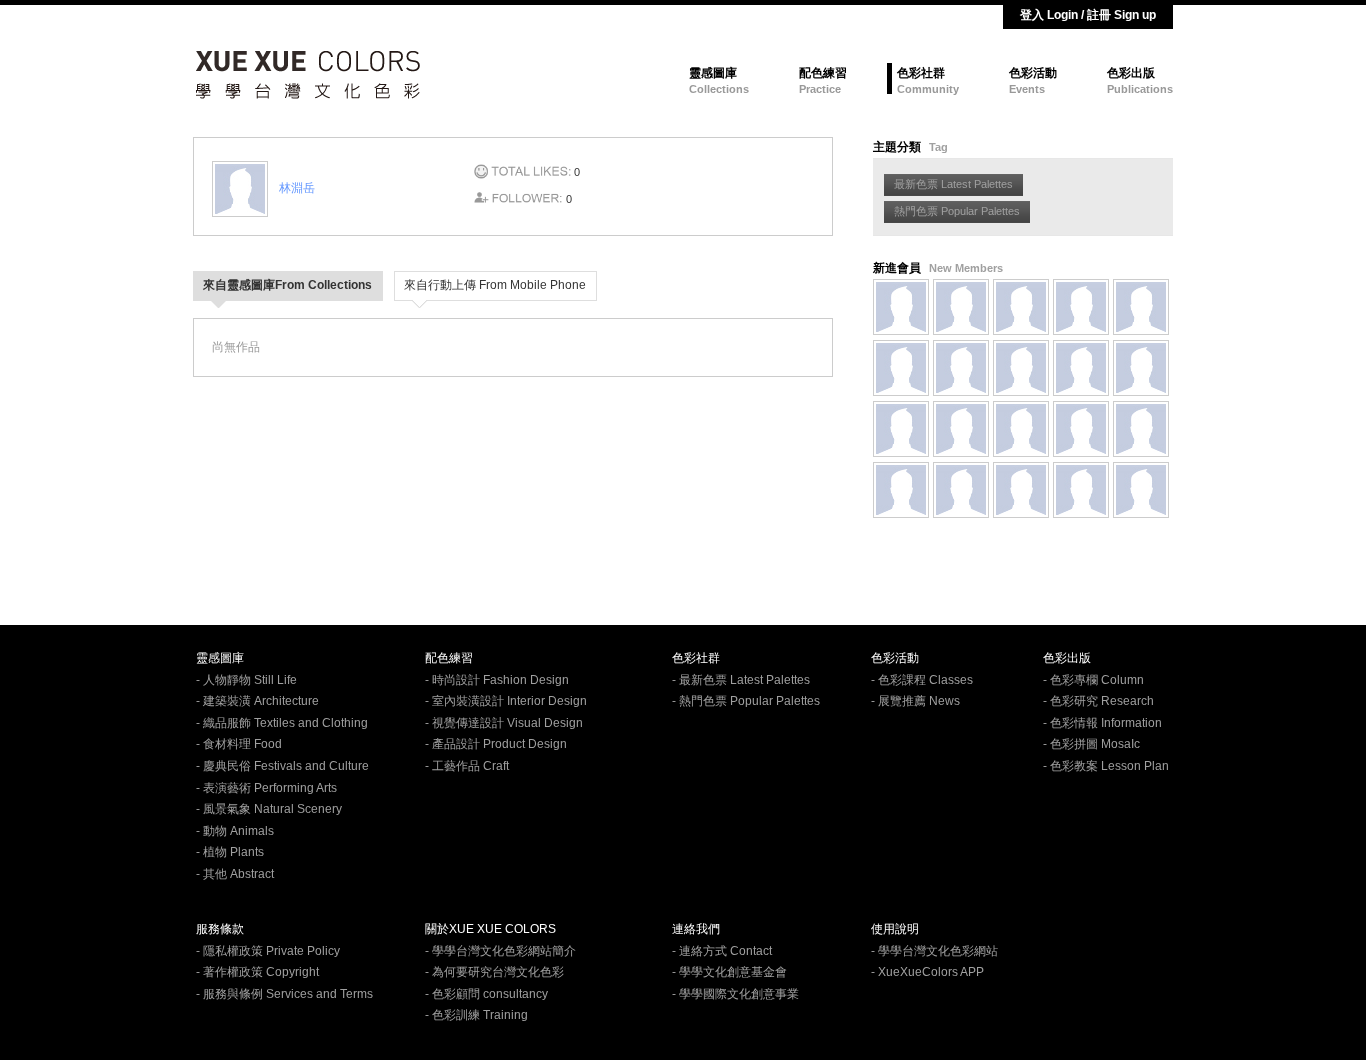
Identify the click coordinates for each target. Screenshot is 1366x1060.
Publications (1140, 89)
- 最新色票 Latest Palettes (741, 680)
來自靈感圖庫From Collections (287, 285)
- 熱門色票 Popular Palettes (746, 701)
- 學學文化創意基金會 (729, 972)
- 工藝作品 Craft (467, 766)
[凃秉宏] (961, 429)
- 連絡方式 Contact (722, 951)
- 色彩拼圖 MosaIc (1091, 744)
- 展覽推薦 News (915, 701)
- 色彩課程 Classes (922, 680)
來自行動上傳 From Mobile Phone (495, 285)
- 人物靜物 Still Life (246, 680)
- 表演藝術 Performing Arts (266, 788)
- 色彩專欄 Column (1093, 680)
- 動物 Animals (235, 831)
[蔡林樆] (1081, 307)
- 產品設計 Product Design (496, 744)
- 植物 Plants (230, 852)
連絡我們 (696, 929)
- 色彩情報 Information (1102, 723)
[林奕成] (1081, 429)
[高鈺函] (961, 307)
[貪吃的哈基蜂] (1141, 368)
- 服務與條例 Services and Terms (284, 994)
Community (928, 89)
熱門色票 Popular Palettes (957, 211)
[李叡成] (901, 429)
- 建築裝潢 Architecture (257, 701)
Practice (820, 89)
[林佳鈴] (901, 490)
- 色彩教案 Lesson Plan (1106, 766)
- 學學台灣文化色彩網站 (934, 951)
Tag (938, 147)
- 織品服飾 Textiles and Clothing (282, 723)
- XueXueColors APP (927, 972)
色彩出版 (1131, 73)
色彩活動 (1033, 73)
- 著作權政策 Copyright (257, 972)
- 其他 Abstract (235, 874)
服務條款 (220, 929)
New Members (966, 268)
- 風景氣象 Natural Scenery (269, 809)
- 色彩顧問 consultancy (486, 994)
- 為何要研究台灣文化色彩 (494, 972)
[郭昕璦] (1081, 368)
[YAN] (1141, 307)
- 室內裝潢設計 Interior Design (506, 701)
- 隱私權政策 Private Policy (268, 951)
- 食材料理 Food (239, 744)
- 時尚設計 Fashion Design (497, 680)
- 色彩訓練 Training (476, 1015)
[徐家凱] (1021, 490)
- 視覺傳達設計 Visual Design (504, 723)
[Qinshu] (1021, 307)
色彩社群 (921, 73)
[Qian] (901, 307)
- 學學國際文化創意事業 (735, 994)
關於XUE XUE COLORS (490, 929)
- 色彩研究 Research (1098, 701)
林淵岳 (297, 188)
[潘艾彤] (961, 490)
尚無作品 (236, 347)
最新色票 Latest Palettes (953, 184)
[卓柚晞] (1021, 368)
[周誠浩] (961, 368)
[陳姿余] (1081, 490)
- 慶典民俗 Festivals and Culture (282, 766)
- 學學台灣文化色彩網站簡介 (500, 951)
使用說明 (895, 929)
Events (1027, 89)
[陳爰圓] (1141, 429)
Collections (719, 89)
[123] (901, 368)
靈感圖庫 (713, 73)
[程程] (1141, 490)
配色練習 (823, 73)
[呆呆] (1021, 429)
